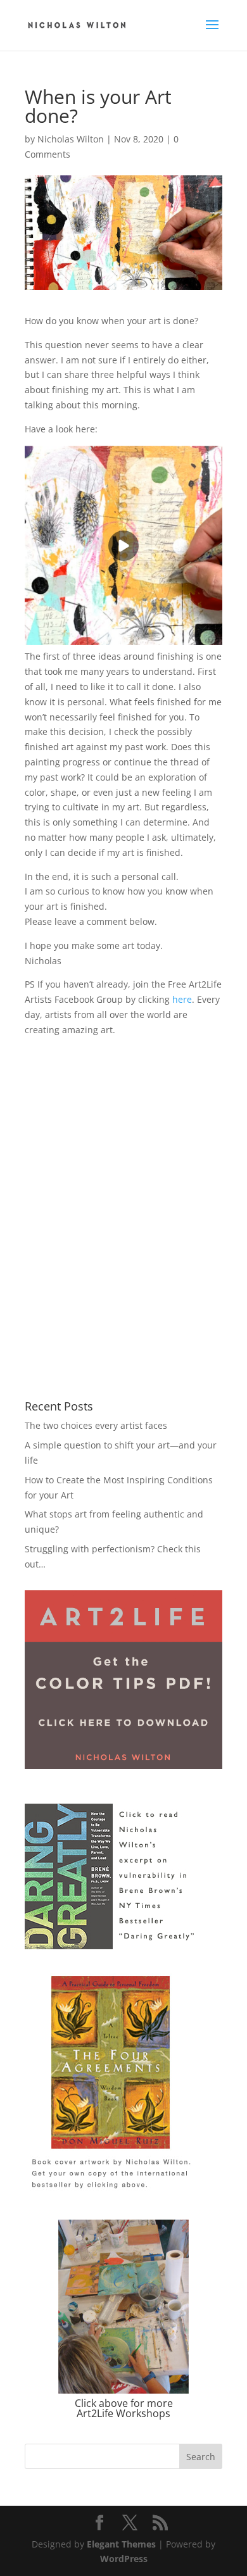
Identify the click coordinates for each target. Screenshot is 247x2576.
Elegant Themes (121, 2544)
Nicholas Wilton (71, 139)
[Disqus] (123, 1196)
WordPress (124, 2559)
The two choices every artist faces (96, 1425)
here (182, 999)
